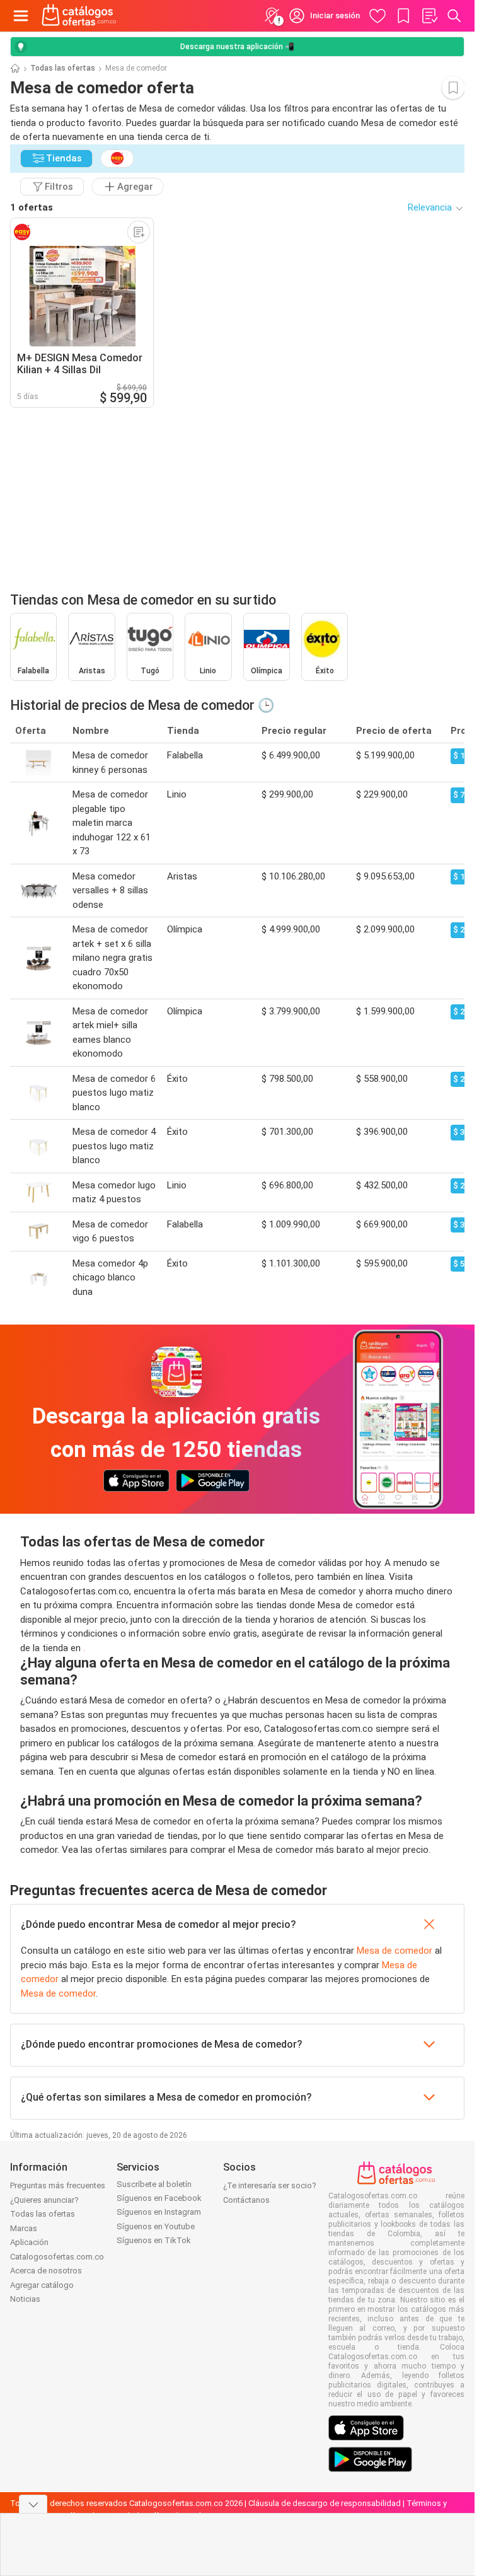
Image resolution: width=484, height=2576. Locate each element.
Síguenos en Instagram (159, 2212)
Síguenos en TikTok (154, 2240)
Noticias (25, 2299)
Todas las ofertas (63, 68)
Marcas (24, 2228)
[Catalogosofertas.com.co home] (79, 16)
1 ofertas (32, 207)
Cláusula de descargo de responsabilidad (325, 2503)
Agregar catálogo (42, 2285)
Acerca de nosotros (46, 2271)
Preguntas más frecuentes (58, 2185)
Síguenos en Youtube (156, 2226)
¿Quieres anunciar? (44, 2200)
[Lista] (429, 16)
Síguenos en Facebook (159, 2198)
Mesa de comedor (395, 1951)
